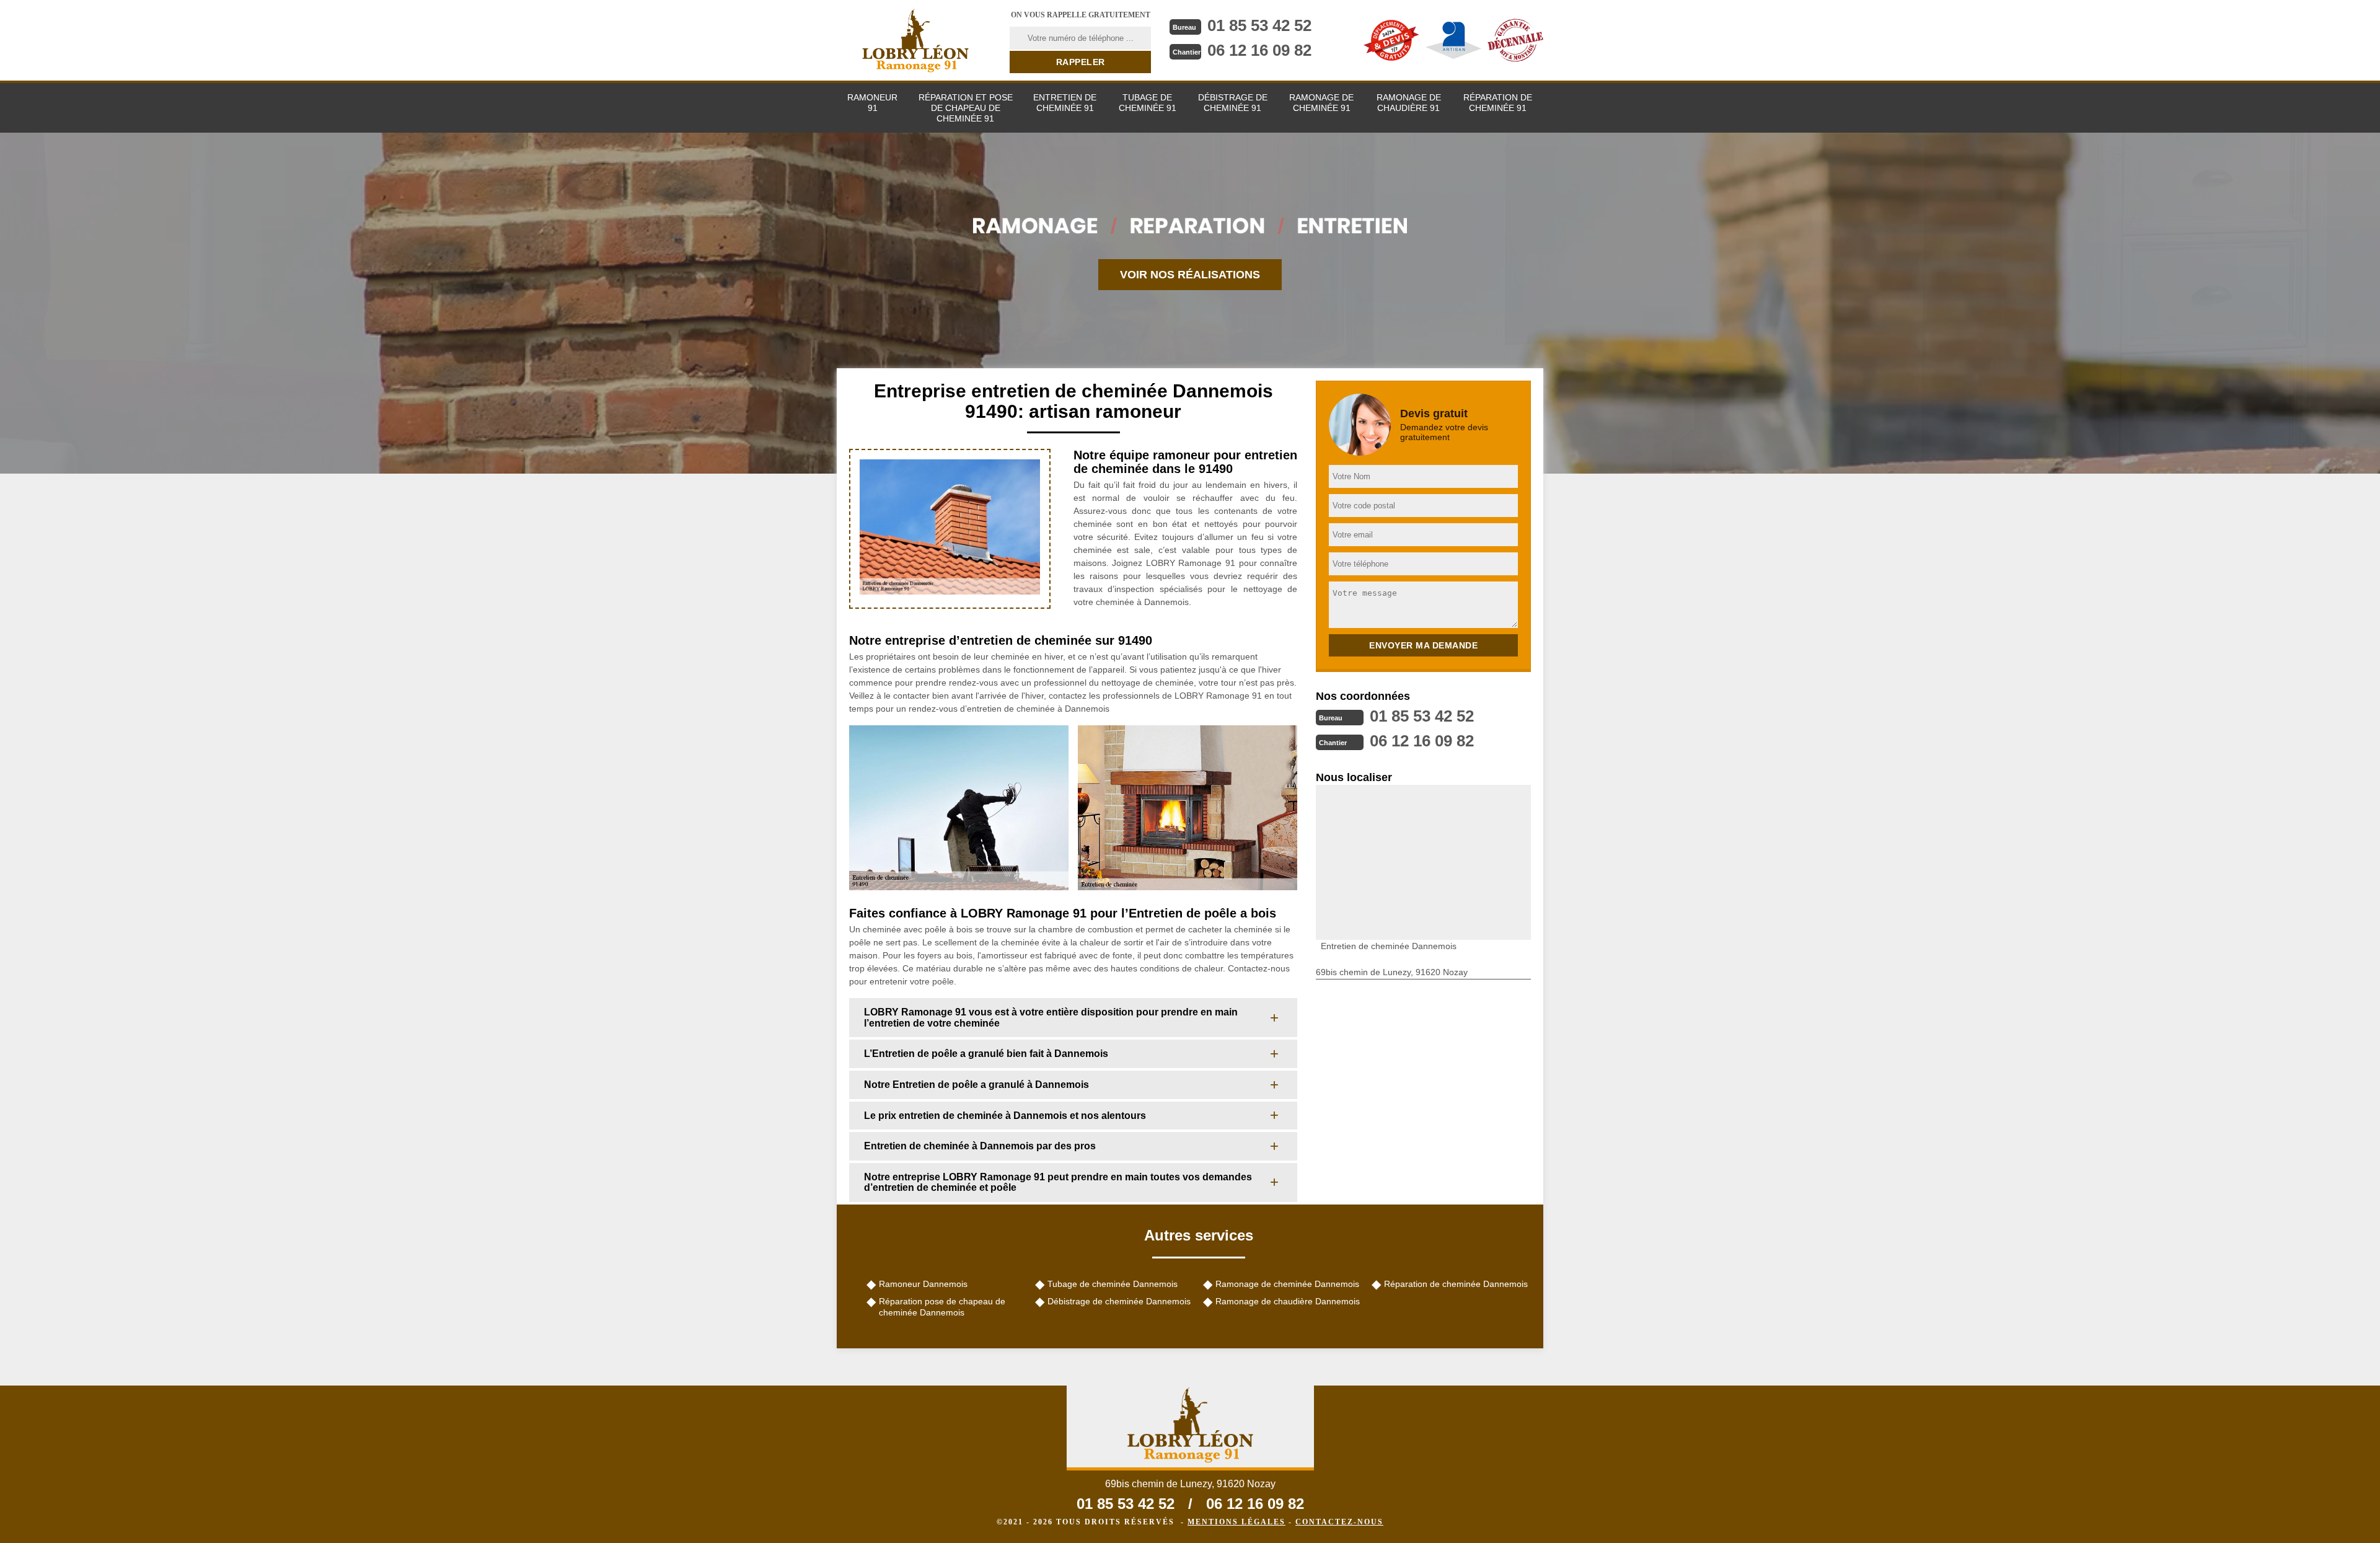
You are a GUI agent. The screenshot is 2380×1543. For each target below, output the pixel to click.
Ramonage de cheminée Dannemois (1287, 1284)
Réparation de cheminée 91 (1498, 103)
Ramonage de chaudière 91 (1409, 103)
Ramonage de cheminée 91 (1321, 103)
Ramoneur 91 (872, 103)
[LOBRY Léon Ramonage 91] (915, 40)
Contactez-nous (1339, 1522)
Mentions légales (1236, 1522)
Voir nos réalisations (1190, 275)
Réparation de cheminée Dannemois (1456, 1284)
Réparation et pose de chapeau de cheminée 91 (966, 108)
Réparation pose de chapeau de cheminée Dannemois (942, 1307)
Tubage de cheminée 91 (1148, 103)
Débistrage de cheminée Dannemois (1119, 1301)
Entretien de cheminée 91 (1065, 103)
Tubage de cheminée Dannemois (1113, 1284)
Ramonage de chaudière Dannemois (1288, 1301)
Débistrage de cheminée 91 (1233, 103)
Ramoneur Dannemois (923, 1284)
